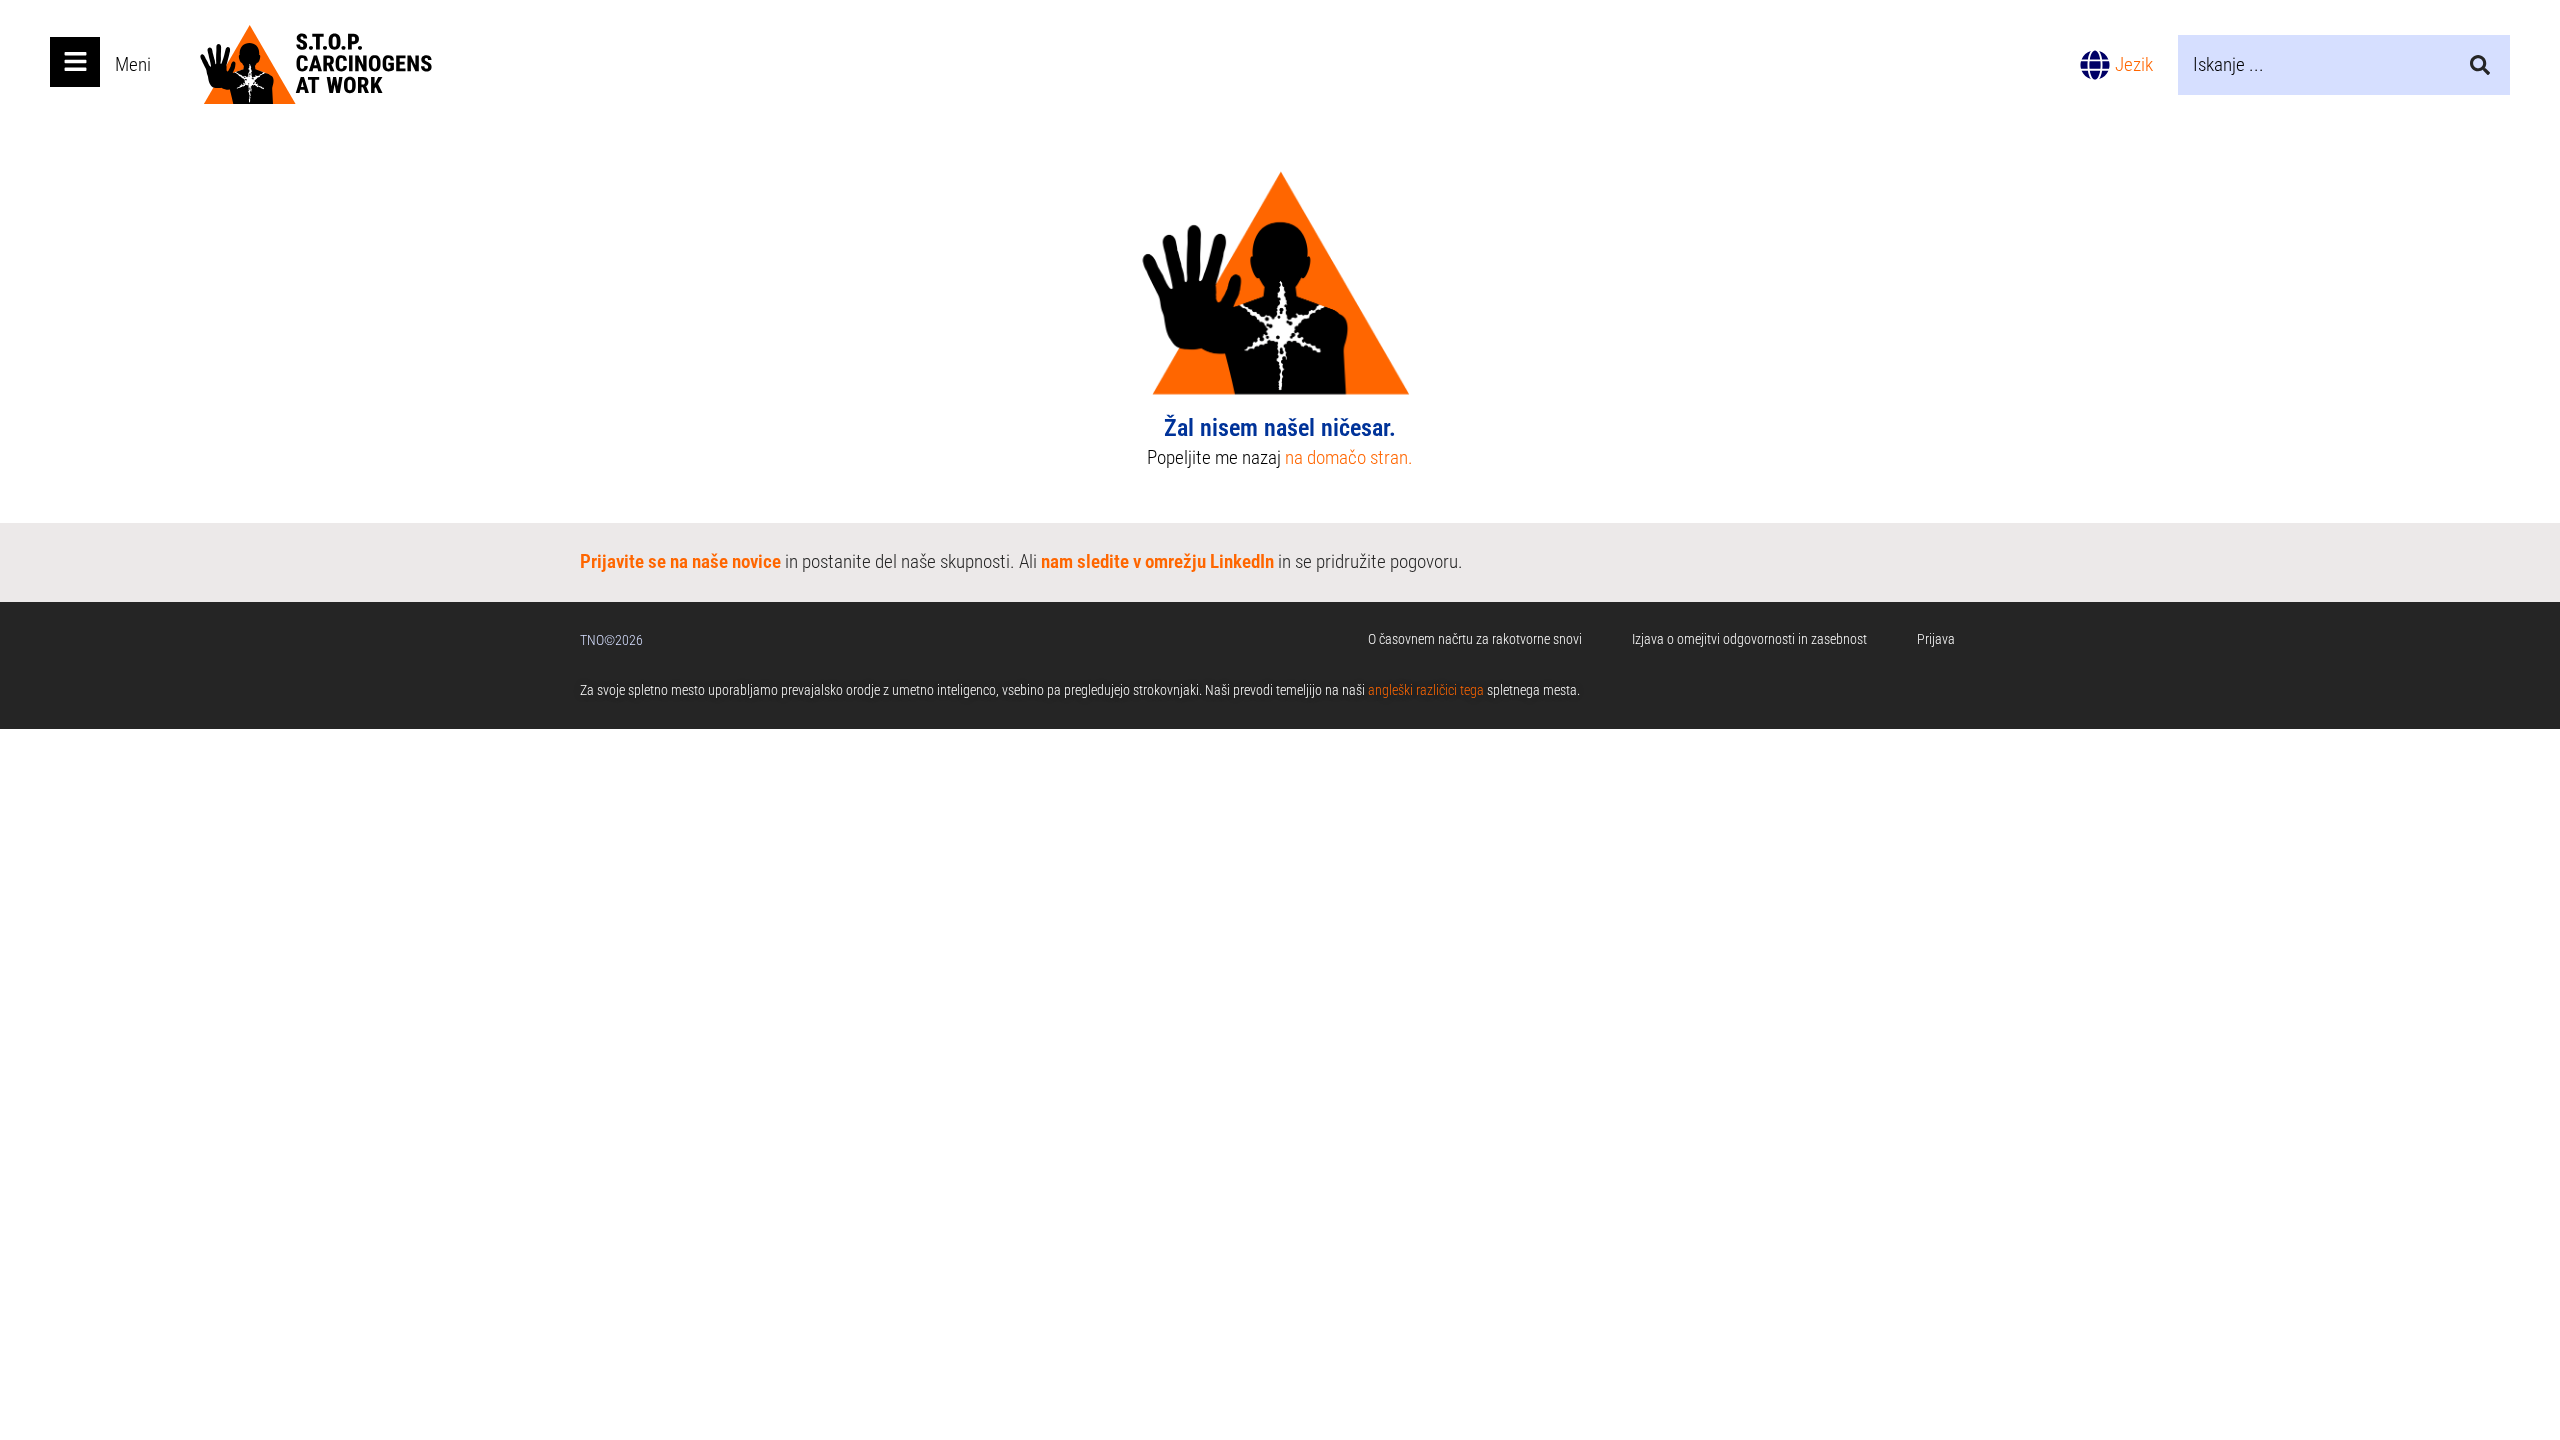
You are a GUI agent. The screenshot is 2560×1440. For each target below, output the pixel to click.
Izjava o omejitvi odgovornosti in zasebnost (1749, 639)
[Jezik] (2095, 65)
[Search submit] (2480, 65)
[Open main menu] (75, 62)
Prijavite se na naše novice (680, 561)
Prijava (1936, 639)
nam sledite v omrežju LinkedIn (1157, 561)
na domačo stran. (1349, 457)
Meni (133, 64)
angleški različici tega (1426, 690)
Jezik (2134, 64)
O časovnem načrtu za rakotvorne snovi (1475, 639)
